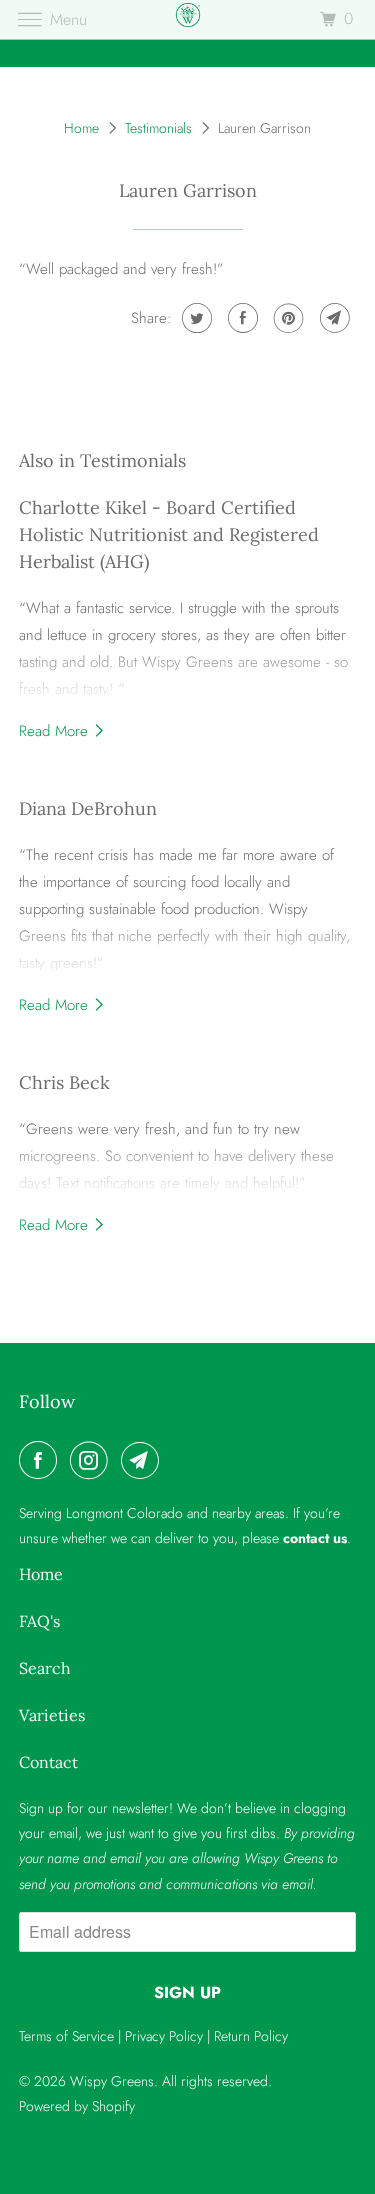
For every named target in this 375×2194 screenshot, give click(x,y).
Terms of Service (66, 2036)
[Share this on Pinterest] (286, 318)
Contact (48, 1762)
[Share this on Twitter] (194, 318)
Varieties (52, 1715)
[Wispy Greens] (188, 19)
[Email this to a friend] (332, 318)
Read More (56, 731)
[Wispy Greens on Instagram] (93, 1460)
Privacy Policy (164, 2036)
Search (45, 1668)
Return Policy (251, 2036)
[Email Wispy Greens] (144, 1460)
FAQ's (39, 1621)
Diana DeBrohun (88, 808)
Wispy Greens (112, 2081)
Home (81, 128)
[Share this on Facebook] (240, 318)
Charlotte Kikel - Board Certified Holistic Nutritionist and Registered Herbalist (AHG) (169, 534)
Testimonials (158, 128)
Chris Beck (64, 1082)
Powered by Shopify (77, 2106)
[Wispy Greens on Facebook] (42, 1460)
